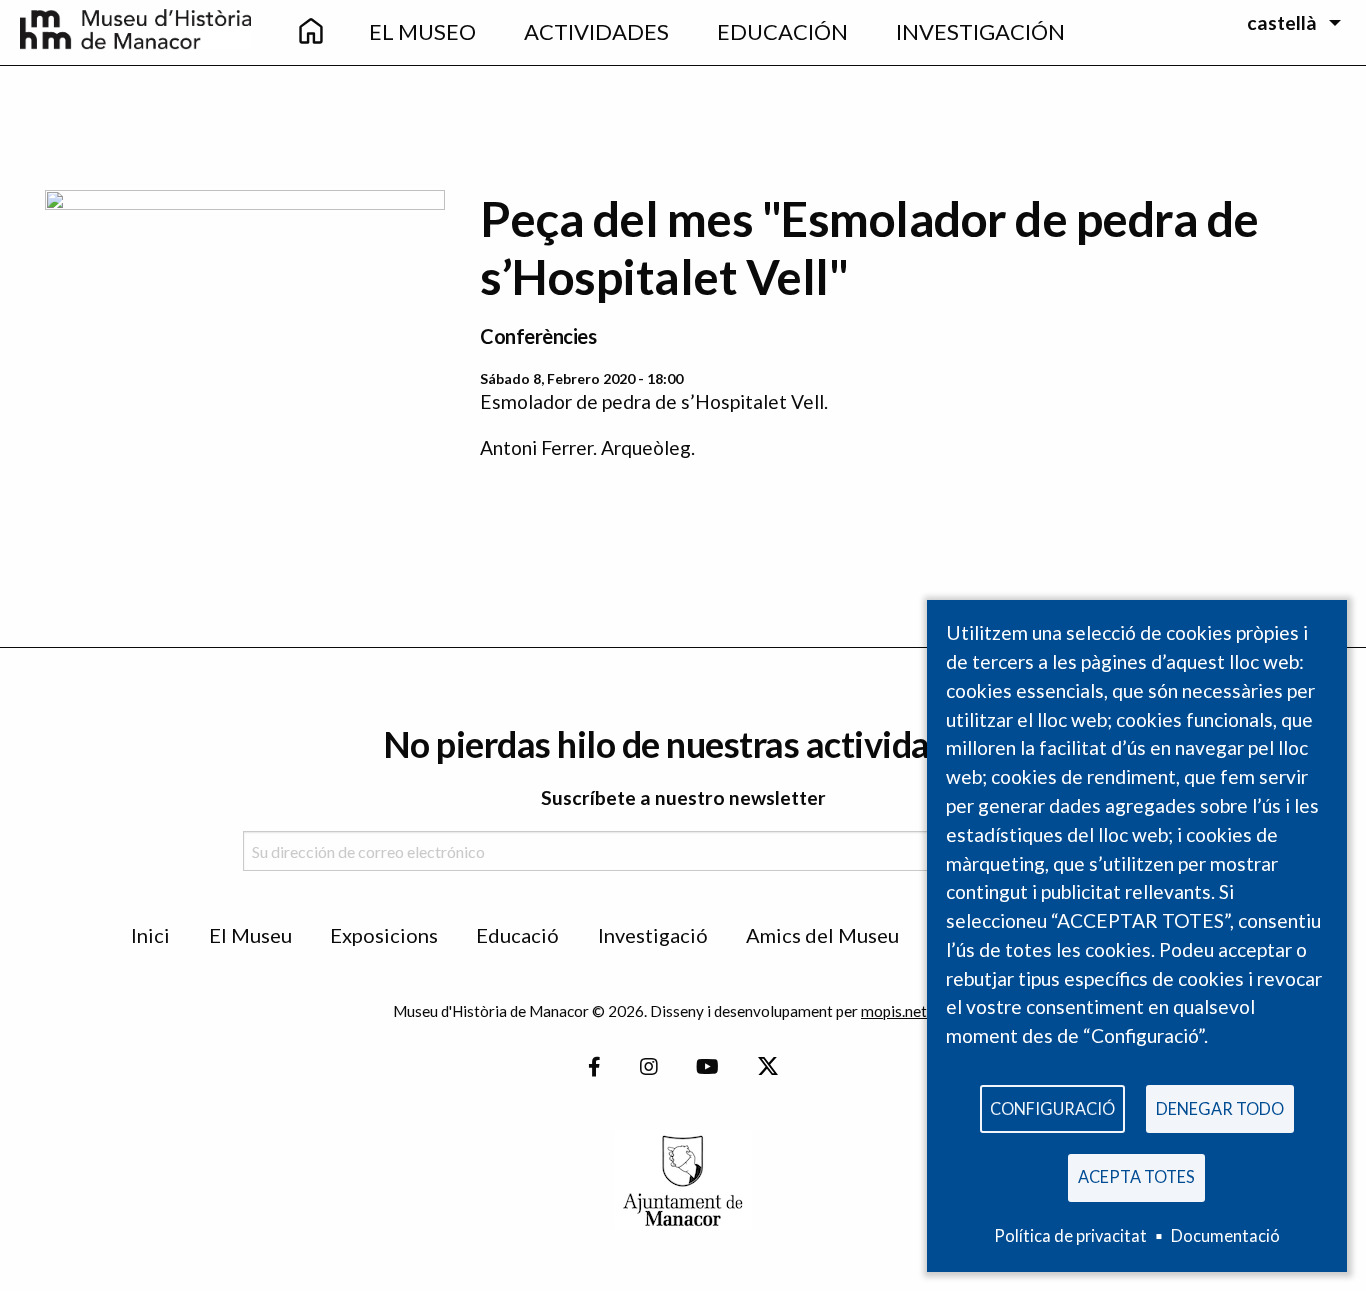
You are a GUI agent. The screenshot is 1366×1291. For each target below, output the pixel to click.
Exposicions (384, 935)
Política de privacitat (1070, 1235)
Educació (517, 935)
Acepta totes (1136, 1176)
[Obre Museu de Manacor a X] (767, 1067)
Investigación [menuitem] (980, 31)
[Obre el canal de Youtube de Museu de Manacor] (707, 1067)
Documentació (1225, 1235)
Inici (150, 935)
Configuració (1052, 1108)
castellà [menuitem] (1282, 22)
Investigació (653, 935)
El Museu (250, 935)
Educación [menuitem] (782, 31)
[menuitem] (311, 32)
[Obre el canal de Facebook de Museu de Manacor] (594, 1067)
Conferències (538, 336)
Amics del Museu (822, 935)
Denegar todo (1220, 1108)
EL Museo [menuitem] (422, 31)
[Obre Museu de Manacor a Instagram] (649, 1067)
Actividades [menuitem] (596, 31)
